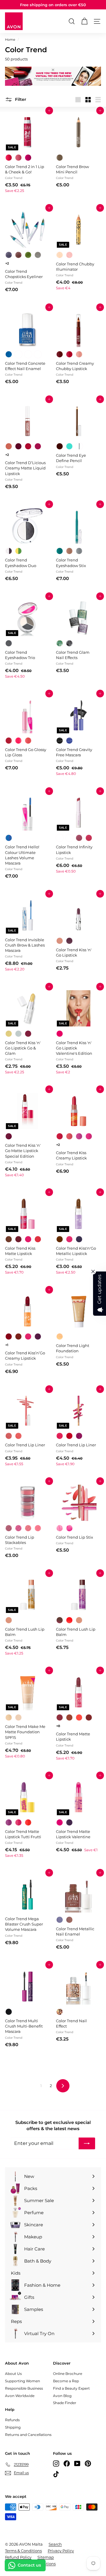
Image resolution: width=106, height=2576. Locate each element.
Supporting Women (23, 2381)
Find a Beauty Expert (71, 2388)
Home (10, 40)
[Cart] (84, 21)
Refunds (12, 2420)
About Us (13, 2374)
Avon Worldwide (20, 2396)
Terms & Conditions (23, 2551)
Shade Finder (65, 2403)
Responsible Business (24, 2388)
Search (55, 2544)
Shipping (13, 2427)
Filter (20, 99)
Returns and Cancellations (28, 2435)
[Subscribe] (87, 2143)
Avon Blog (62, 2396)
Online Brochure (68, 2374)
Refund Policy (18, 2557)
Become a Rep (66, 2381)
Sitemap (46, 2557)
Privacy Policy (61, 2551)
